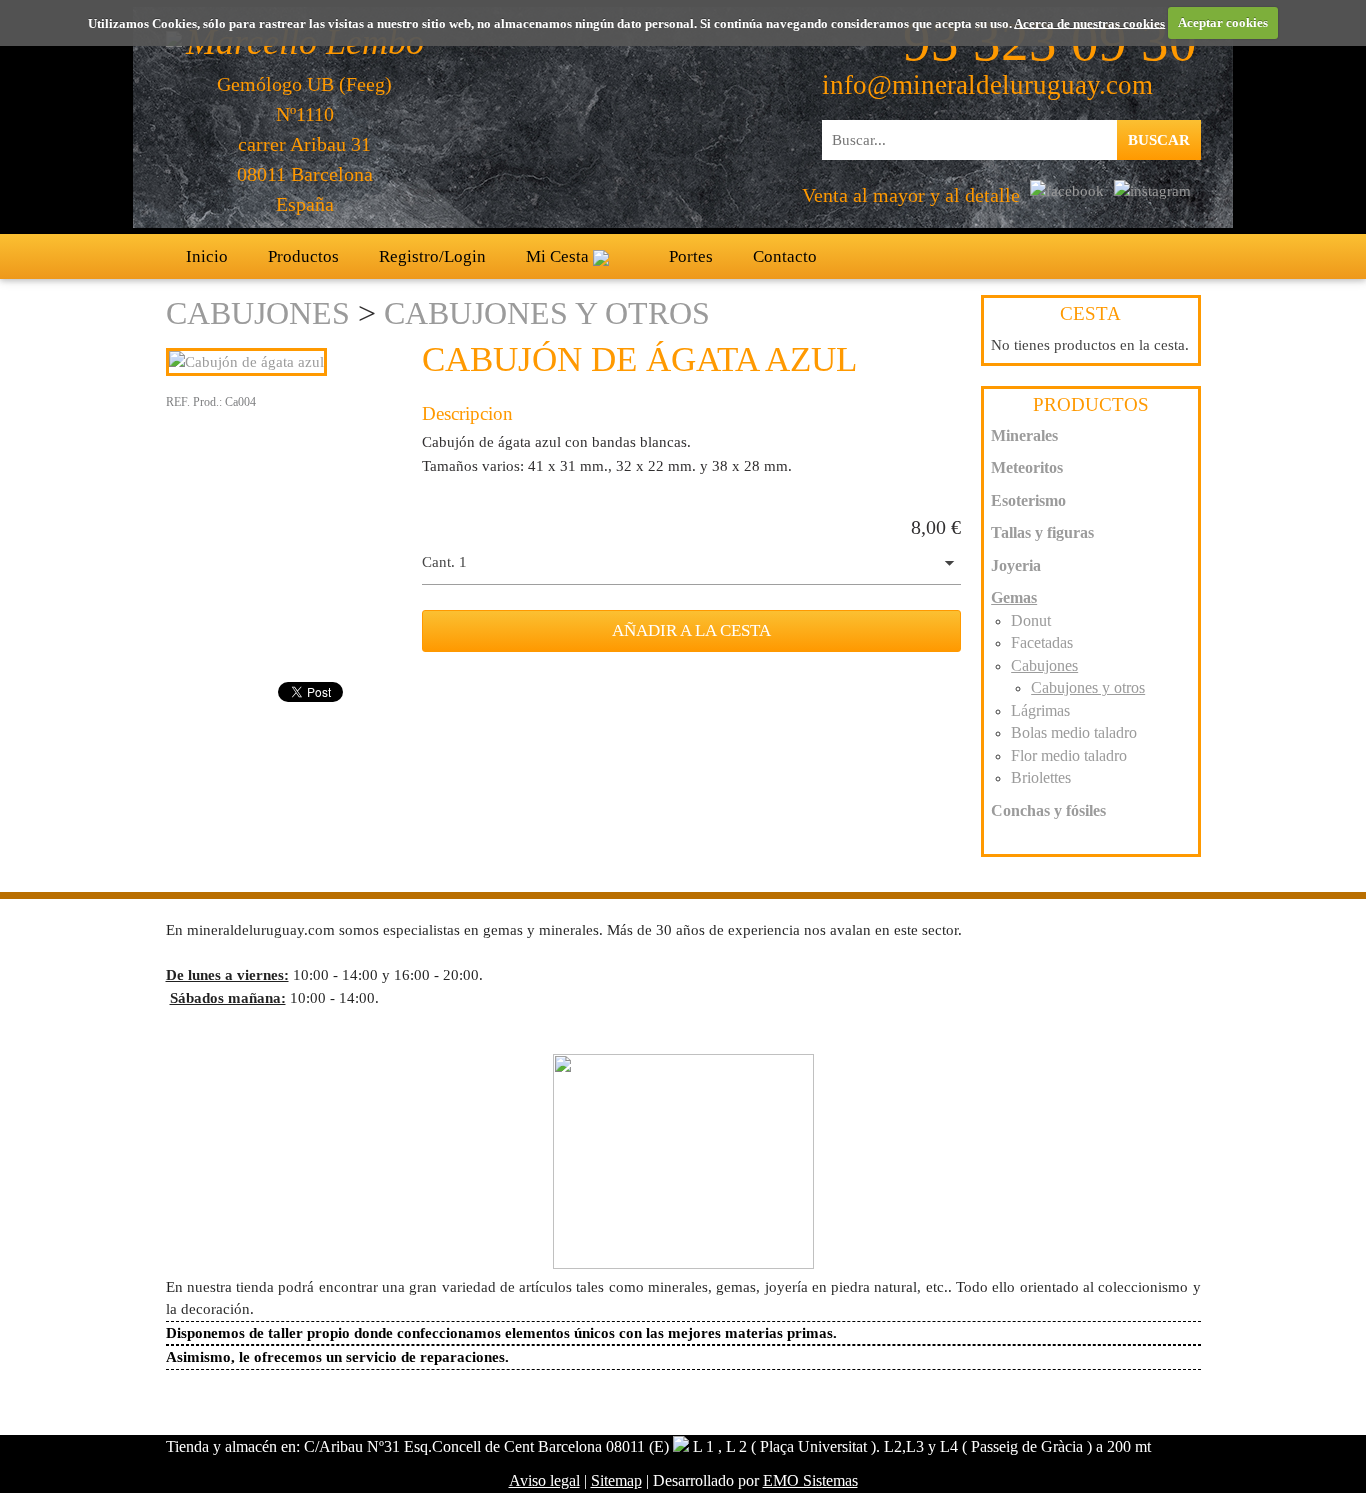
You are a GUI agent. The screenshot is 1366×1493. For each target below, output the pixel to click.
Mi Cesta (559, 256)
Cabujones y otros (547, 313)
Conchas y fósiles (1048, 810)
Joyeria (1016, 565)
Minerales (1024, 435)
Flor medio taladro (1069, 755)
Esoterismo (1028, 500)
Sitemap (616, 1480)
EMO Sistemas (810, 1480)
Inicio (207, 256)
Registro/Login (432, 256)
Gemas (1014, 597)
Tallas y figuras (1042, 532)
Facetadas (1042, 642)
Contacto (785, 256)
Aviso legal (544, 1480)
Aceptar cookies (1223, 22)
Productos (303, 256)
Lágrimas (1040, 710)
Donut (1031, 620)
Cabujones (258, 313)
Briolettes (1041, 777)
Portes (691, 256)
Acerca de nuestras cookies (1089, 22)
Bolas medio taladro (1074, 732)
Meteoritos (1027, 467)
